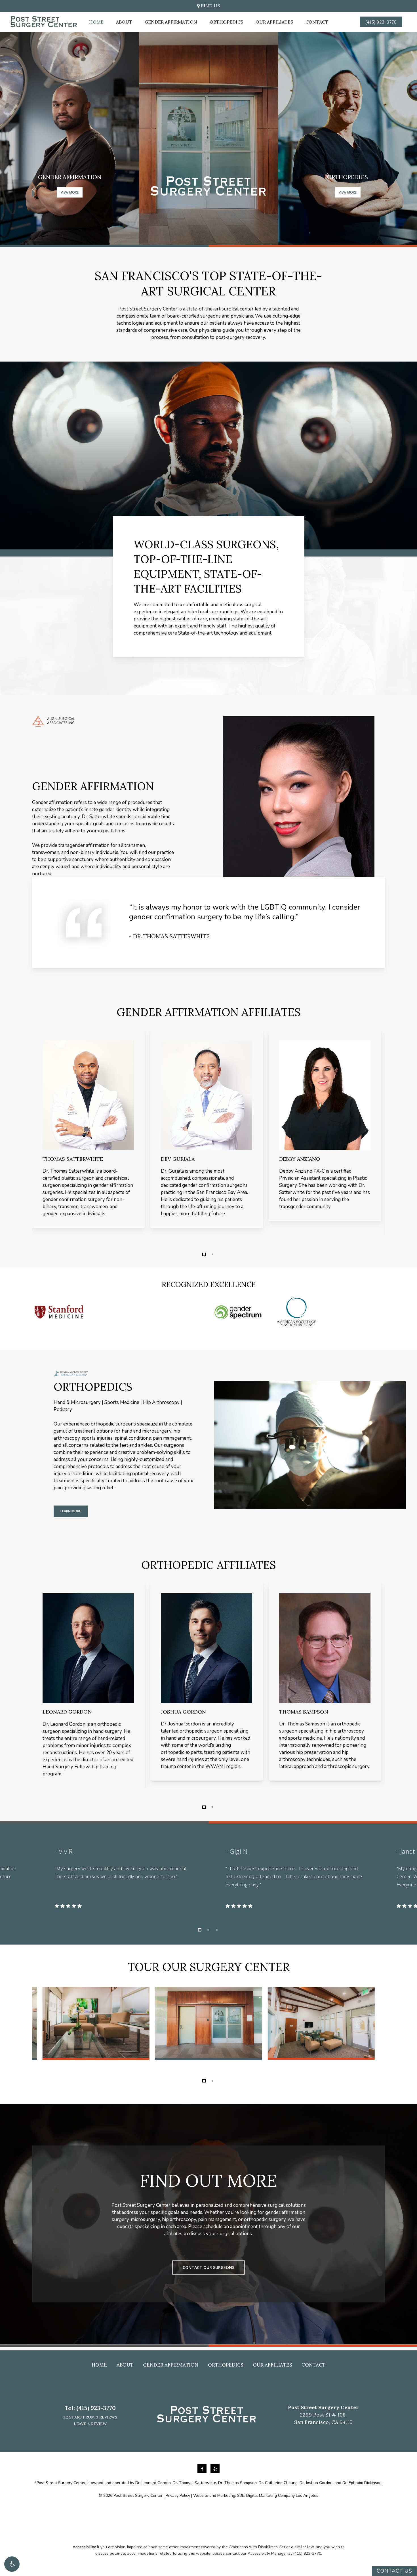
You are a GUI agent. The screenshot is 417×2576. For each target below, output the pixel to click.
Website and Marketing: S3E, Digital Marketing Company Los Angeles (256, 2496)
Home (99, 2365)
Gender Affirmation (171, 2365)
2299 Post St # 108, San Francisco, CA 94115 (323, 2415)
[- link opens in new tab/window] (203, 2469)
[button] (12, 2564)
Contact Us (394, 2571)
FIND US (210, 6)
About (125, 2365)
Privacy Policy (178, 2496)
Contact (313, 2365)
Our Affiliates (272, 2365)
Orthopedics (226, 2365)
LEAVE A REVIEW (90, 2424)
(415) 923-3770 (96, 2408)
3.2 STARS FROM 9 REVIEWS (90, 2417)
